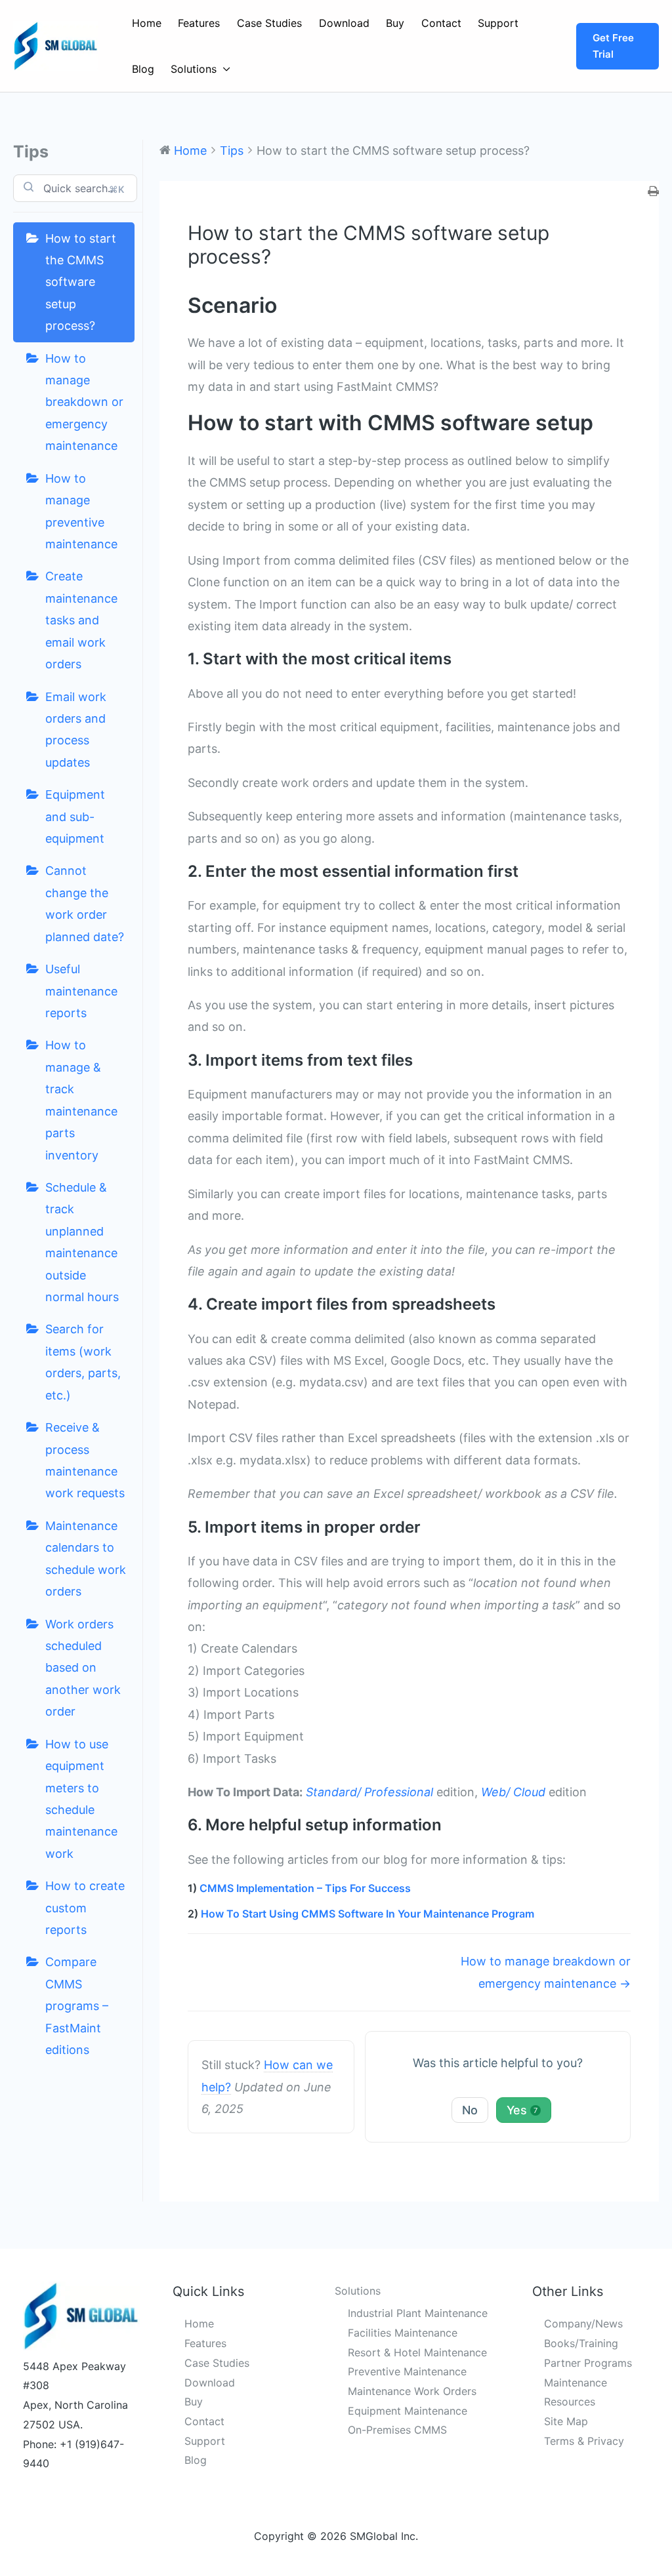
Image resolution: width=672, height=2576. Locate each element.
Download (344, 23)
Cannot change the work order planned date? (85, 903)
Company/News (583, 2324)
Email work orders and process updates (76, 730)
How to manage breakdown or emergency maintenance (84, 402)
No (470, 2110)
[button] (618, 46)
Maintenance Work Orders (412, 2391)
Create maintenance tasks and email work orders (81, 620)
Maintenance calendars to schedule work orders (86, 1559)
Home (147, 23)
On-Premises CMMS (397, 2430)
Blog (143, 69)
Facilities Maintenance (403, 2333)
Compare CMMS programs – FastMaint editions (77, 2006)
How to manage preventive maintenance (81, 511)
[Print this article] (653, 192)
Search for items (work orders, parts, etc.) (83, 1362)
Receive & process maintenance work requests (85, 1460)
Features (199, 23)
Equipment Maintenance (408, 2411)
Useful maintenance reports (81, 991)
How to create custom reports (85, 1908)
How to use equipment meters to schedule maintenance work (81, 1799)
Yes (522, 2110)
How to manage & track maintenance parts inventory (81, 1100)
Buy (395, 23)
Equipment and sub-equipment (75, 816)
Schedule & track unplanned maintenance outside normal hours (82, 1242)
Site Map (566, 2421)
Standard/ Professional (369, 1792)
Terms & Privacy (584, 2441)
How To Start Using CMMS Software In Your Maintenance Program (367, 1914)
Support (498, 23)
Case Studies (269, 23)
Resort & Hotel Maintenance (417, 2352)
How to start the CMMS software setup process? (81, 282)
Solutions (194, 69)
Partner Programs (588, 2363)
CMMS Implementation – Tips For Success (305, 1888)
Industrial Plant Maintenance (418, 2313)
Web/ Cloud (513, 1792)
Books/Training (581, 2343)
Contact (441, 23)
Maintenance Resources (576, 2392)
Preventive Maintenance (407, 2371)
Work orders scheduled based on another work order (83, 1668)
